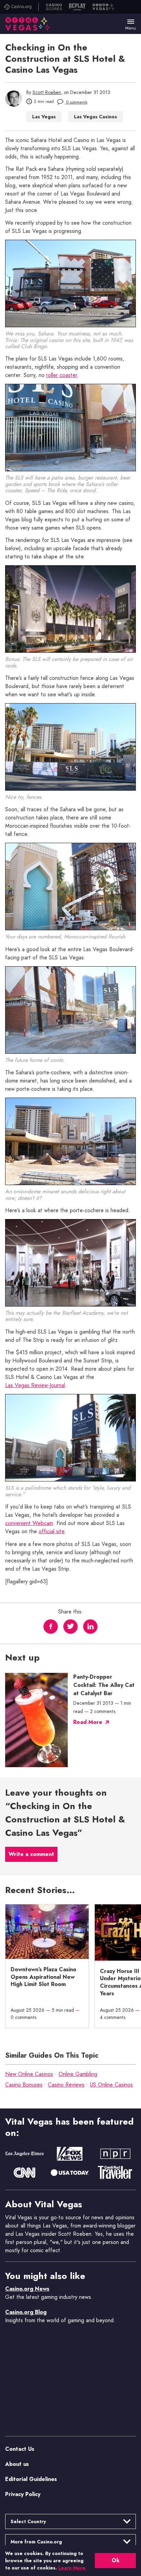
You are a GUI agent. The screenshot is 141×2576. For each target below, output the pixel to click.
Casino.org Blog (26, 2312)
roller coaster (62, 376)
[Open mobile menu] (131, 22)
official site (52, 1532)
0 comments (76, 103)
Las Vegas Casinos (95, 117)
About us (17, 2464)
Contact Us (20, 2449)
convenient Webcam (29, 1524)
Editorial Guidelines (31, 2479)
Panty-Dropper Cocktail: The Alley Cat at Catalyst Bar (104, 1685)
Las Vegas (44, 117)
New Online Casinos (29, 2074)
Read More (88, 1722)
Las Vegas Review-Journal (35, 1386)
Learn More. (72, 2568)
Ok (116, 2560)
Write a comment (31, 1854)
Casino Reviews (66, 2085)
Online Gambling (78, 2074)
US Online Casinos (111, 2085)
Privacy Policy (23, 2494)
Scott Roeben (47, 92)
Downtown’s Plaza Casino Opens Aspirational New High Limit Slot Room (43, 1977)
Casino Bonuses (24, 2085)
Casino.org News (27, 2289)
